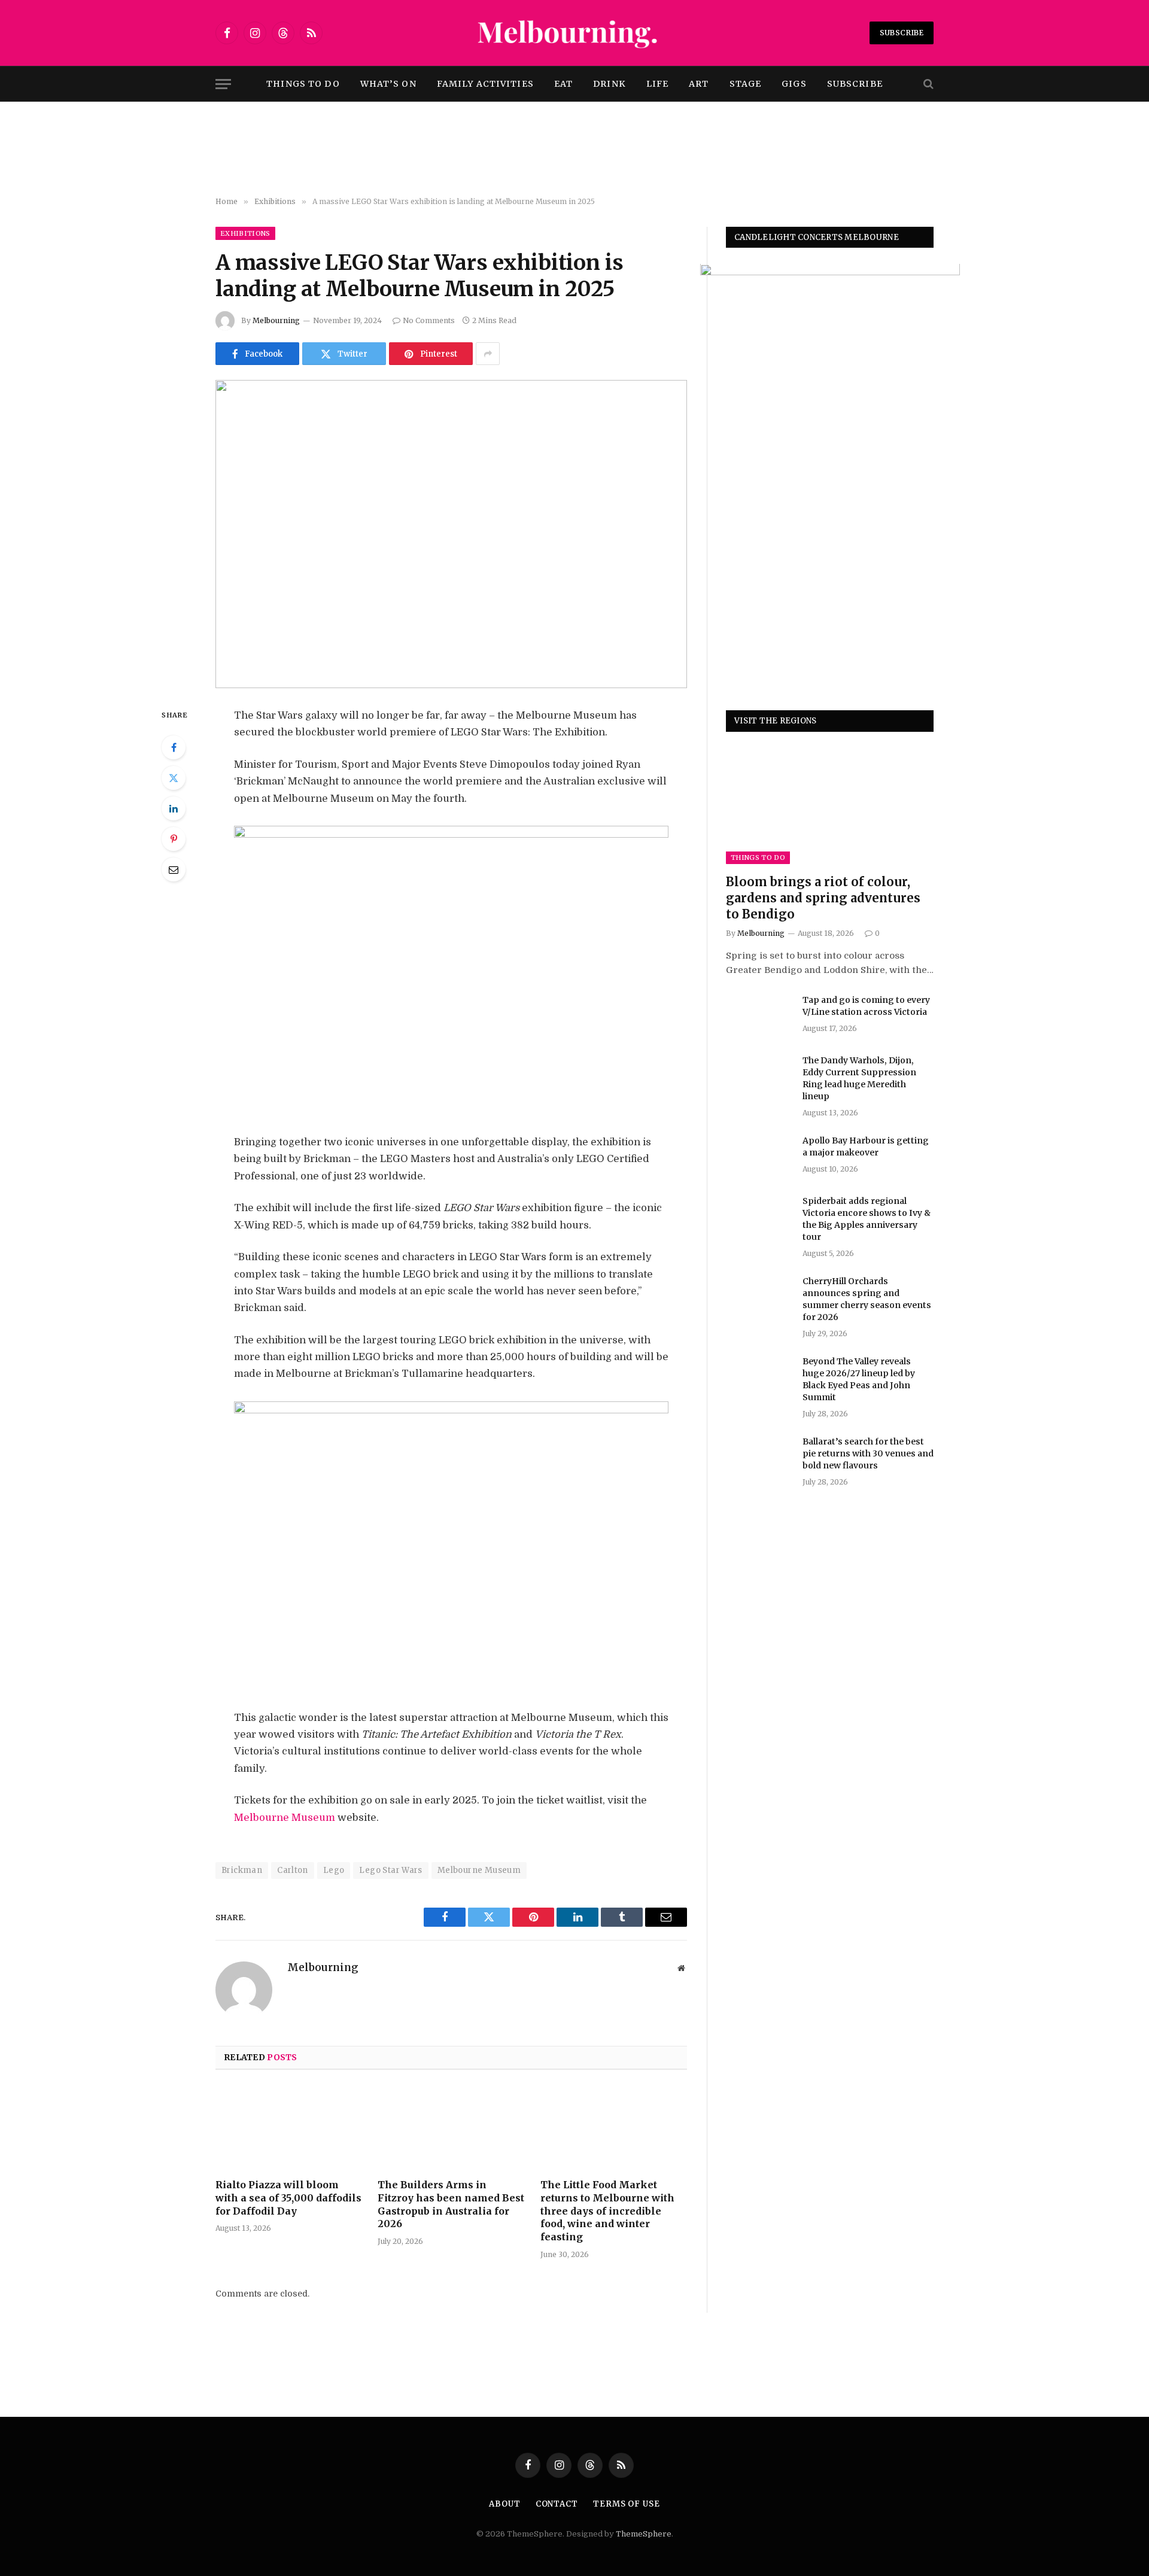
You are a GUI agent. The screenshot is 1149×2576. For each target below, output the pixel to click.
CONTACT (557, 2504)
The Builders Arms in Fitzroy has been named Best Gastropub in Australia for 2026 (451, 2204)
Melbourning (276, 320)
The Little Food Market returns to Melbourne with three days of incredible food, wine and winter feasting (607, 2211)
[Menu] (223, 84)
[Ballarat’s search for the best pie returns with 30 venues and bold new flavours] (759, 1458)
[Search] (927, 84)
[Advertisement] (574, 150)
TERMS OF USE (627, 2504)
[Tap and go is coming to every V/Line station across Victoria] (759, 1015)
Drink (610, 84)
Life (657, 84)
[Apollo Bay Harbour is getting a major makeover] (759, 1156)
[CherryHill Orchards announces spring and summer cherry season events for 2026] (759, 1297)
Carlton (293, 1870)
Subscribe (902, 33)
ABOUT (505, 2504)
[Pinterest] (174, 839)
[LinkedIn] (174, 808)
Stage (746, 84)
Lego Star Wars (390, 1870)
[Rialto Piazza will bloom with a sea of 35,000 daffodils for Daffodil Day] (289, 2128)
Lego (334, 1870)
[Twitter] (174, 778)
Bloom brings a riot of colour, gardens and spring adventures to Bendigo (823, 898)
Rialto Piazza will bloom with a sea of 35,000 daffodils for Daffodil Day (288, 2198)
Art (699, 84)
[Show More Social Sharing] (488, 354)
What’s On (388, 84)
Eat (563, 84)
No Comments (429, 320)
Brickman (242, 1870)
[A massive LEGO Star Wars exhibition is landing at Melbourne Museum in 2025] (451, 534)
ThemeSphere (644, 2534)
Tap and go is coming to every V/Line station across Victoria (866, 1006)
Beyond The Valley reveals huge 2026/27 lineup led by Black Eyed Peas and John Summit (859, 1380)
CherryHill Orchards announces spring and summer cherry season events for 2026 (867, 1299)
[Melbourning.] (574, 33)
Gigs (794, 84)
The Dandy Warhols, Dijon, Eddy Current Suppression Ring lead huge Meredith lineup (859, 1078)
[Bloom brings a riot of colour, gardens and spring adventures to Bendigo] (830, 806)
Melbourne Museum (285, 1818)
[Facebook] (174, 747)
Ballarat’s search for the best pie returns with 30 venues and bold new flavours (868, 1454)
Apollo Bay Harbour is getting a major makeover (866, 1146)
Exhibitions (245, 233)
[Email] (174, 869)
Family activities (485, 84)
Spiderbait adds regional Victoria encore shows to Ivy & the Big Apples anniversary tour (867, 1219)
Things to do (303, 84)
